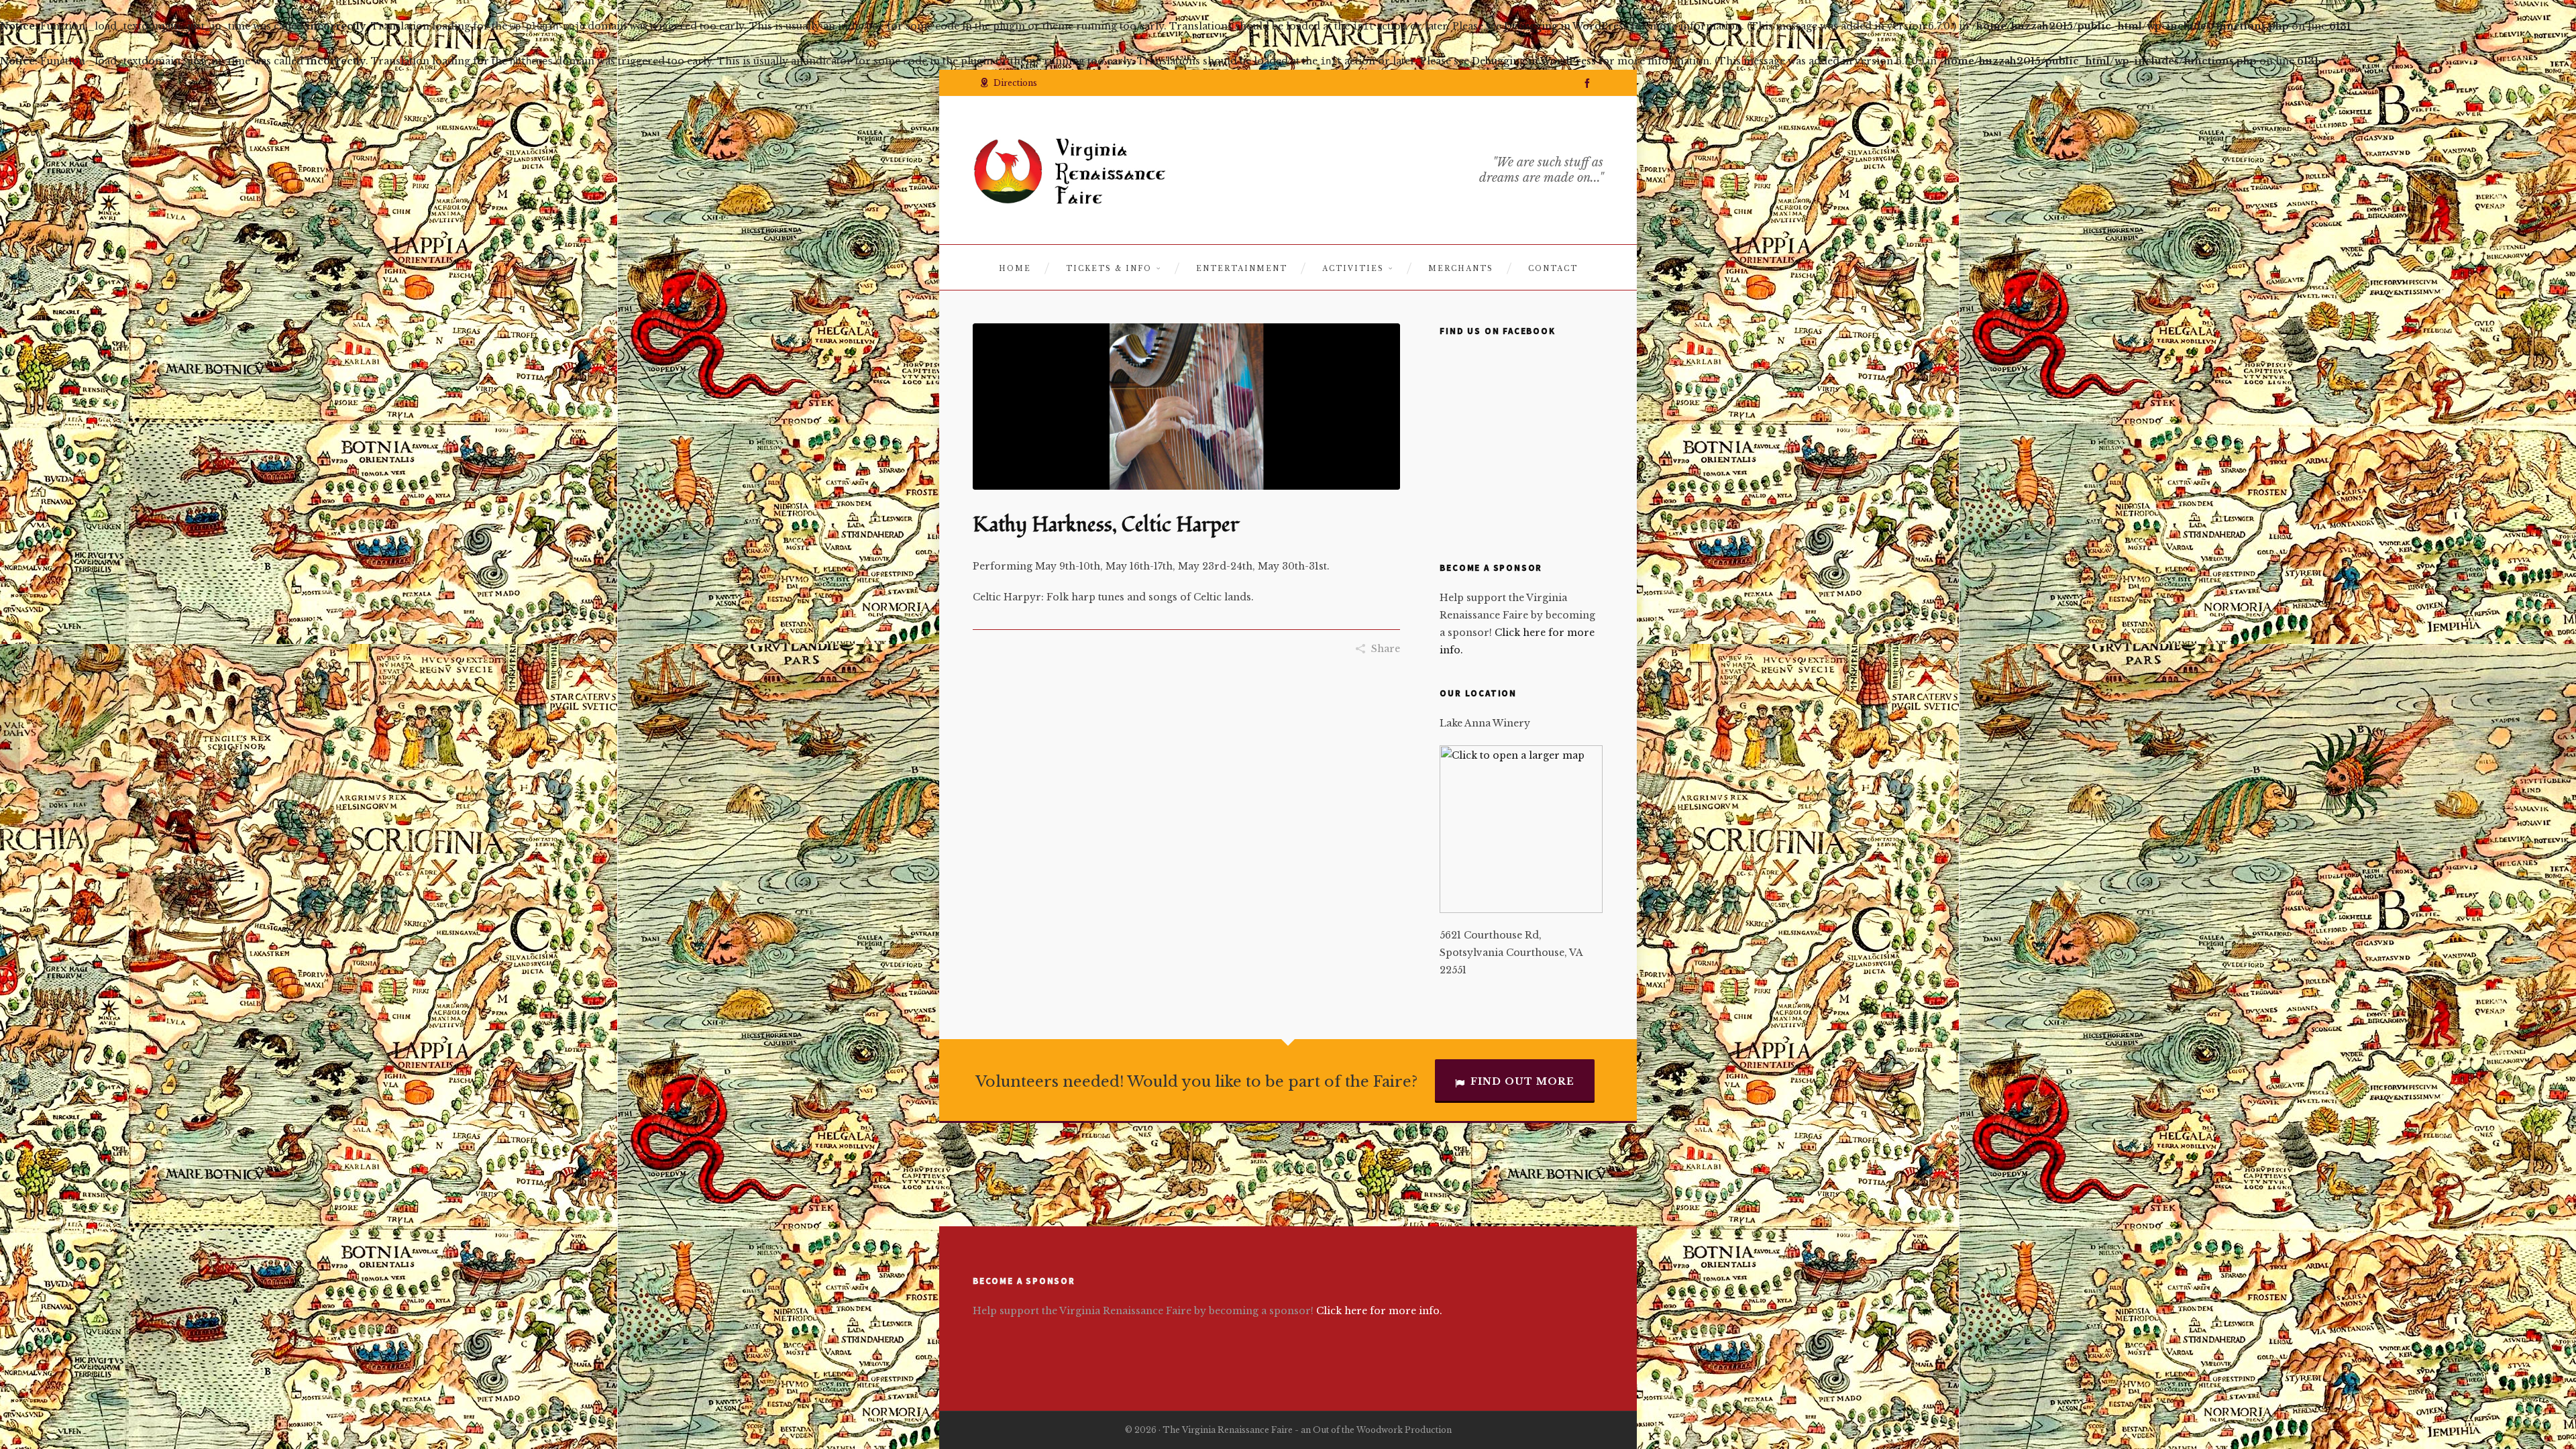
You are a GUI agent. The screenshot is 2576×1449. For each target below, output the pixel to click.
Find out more (1522, 1081)
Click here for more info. (1379, 1311)
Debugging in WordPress (1566, 26)
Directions (1015, 83)
